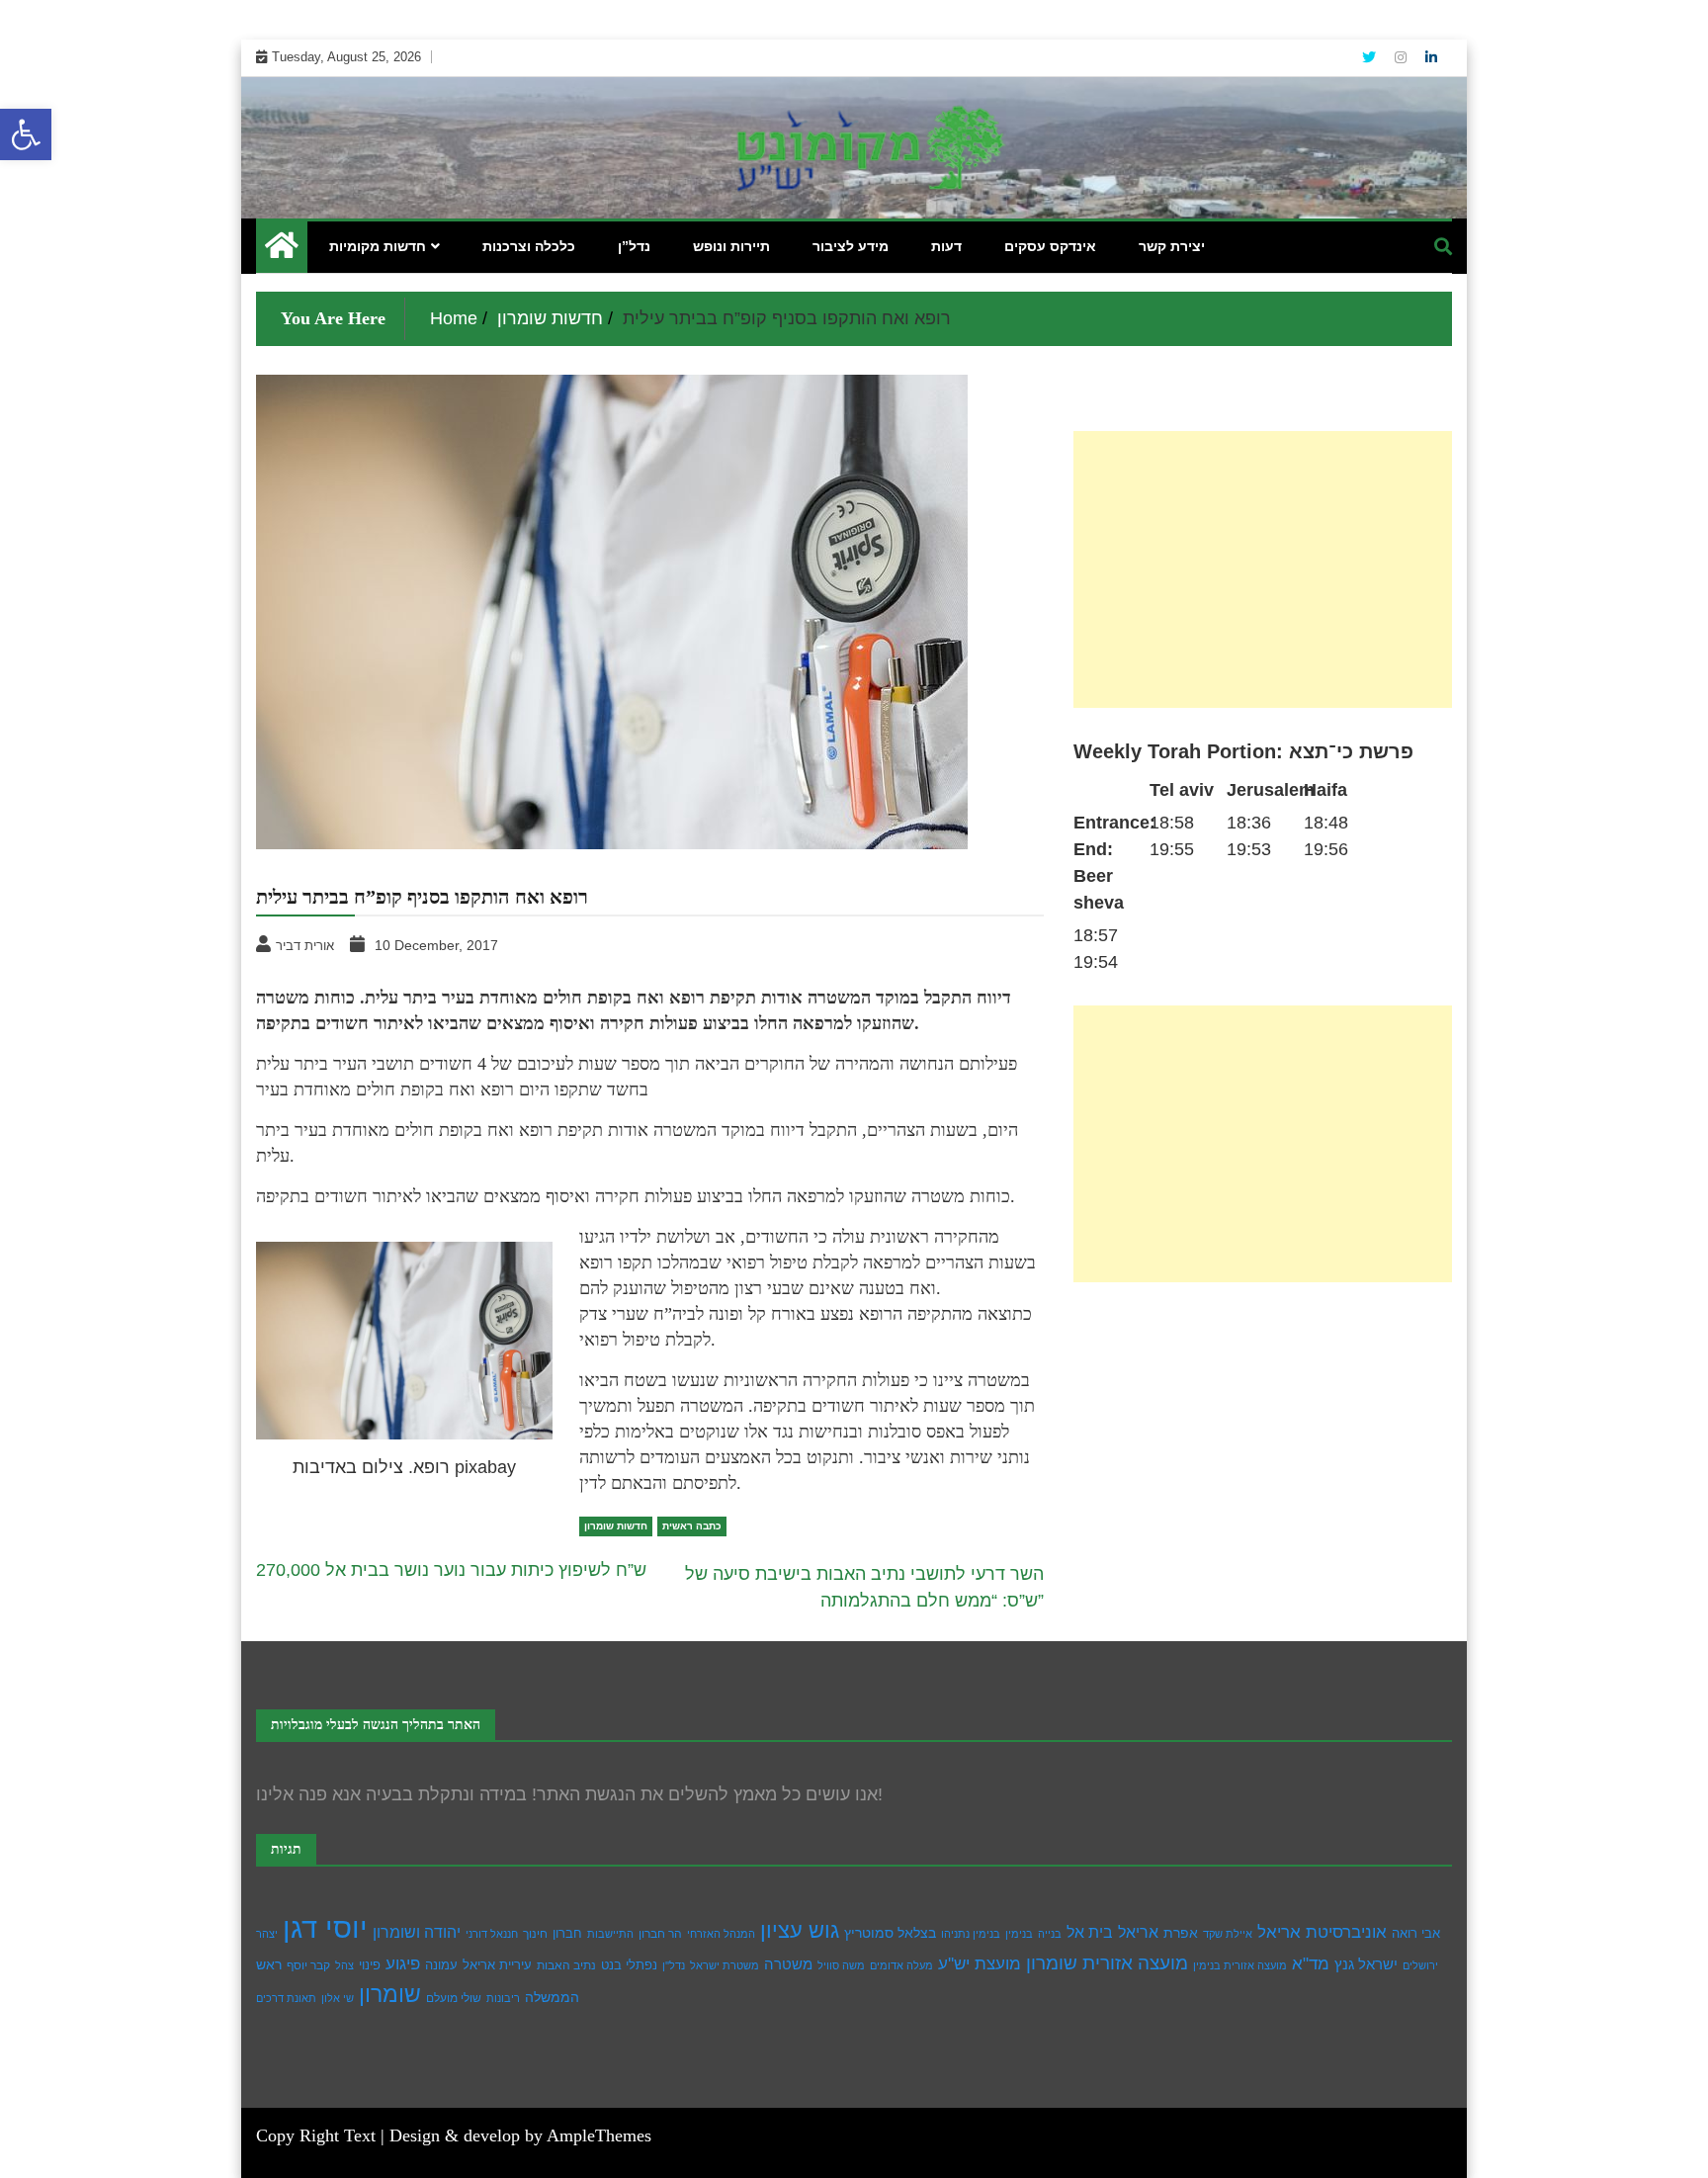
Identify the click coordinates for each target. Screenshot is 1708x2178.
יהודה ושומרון (417, 1932)
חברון (567, 1933)
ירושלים (1420, 1965)
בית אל (1090, 1932)
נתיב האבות (566, 1965)
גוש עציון (800, 1930)
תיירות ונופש (731, 246)
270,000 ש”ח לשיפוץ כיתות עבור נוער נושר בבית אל (451, 1570)
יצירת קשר (1172, 246)
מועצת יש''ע (980, 1964)
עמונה (441, 1965)
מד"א (1311, 1964)
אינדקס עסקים (1050, 246)
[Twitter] (1371, 57)
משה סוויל (841, 1965)
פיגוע (403, 1963)
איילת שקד (1228, 1934)
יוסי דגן (325, 1927)
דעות (946, 246)
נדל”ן (634, 246)
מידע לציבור (851, 246)
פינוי (370, 1965)
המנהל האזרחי (721, 1934)
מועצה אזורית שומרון (1107, 1963)
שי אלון (338, 1998)
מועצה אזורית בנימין (1240, 1965)
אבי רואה (1416, 1934)
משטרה (788, 1964)
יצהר (267, 1934)
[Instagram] (1403, 57)
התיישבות (610, 1934)
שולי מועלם (454, 1998)
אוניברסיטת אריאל (1322, 1932)
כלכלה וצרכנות (529, 246)
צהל (344, 1965)
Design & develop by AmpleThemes (520, 2135)
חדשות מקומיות (378, 246)
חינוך (535, 1934)
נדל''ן (674, 1965)
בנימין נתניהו (971, 1934)
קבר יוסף (308, 1965)
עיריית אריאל (497, 1965)
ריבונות (503, 1998)
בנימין (1019, 1934)
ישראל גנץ (1366, 1964)
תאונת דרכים (286, 1998)
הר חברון (660, 1934)
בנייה (1050, 1934)
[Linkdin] (1431, 57)
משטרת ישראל (725, 1965)
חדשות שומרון (616, 1526)
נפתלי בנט (629, 1965)
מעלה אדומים (901, 1965)
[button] (26, 134)
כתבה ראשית (692, 1526)
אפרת (1181, 1933)
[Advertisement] (1263, 569)
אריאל (1138, 1932)
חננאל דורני (492, 1934)
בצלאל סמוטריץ (890, 1933)
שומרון (390, 1994)
